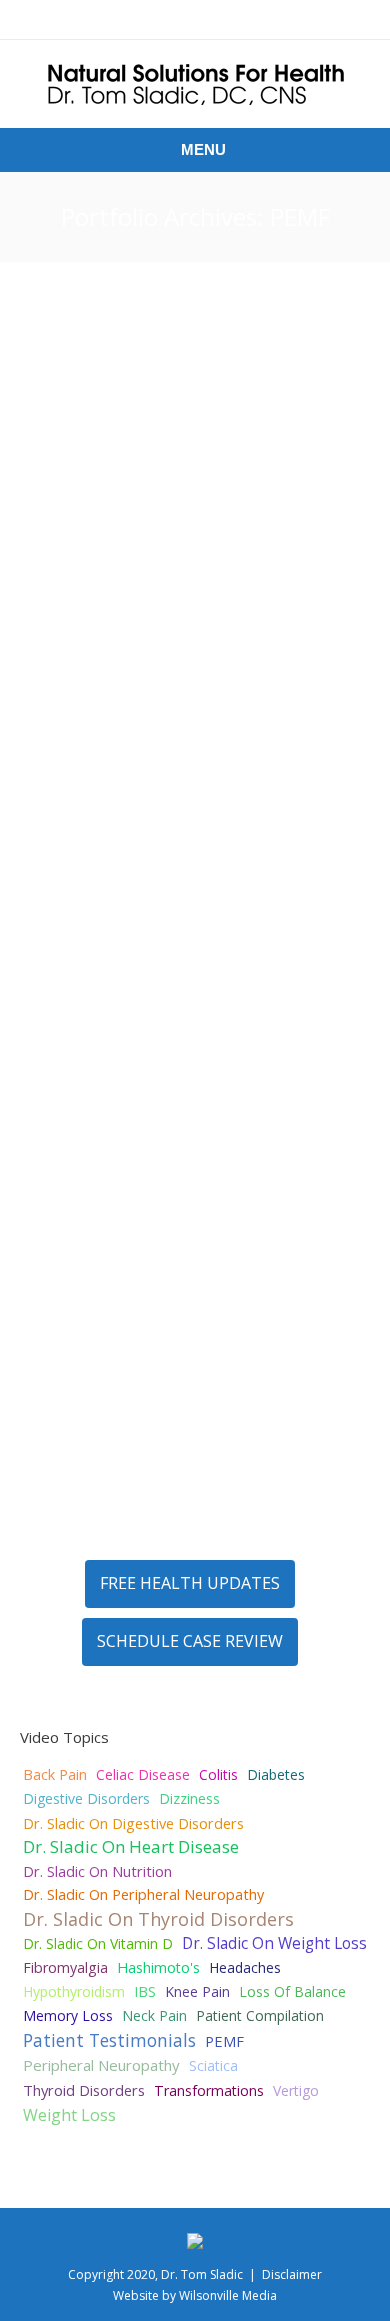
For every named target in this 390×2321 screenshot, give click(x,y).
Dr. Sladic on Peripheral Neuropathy (143, 1894)
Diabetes (276, 1774)
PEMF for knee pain (137, 1446)
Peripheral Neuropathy (233, 1185)
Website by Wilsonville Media (195, 2295)
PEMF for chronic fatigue (171, 835)
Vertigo (296, 2090)
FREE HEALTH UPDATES (190, 1583)
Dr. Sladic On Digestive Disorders (133, 1823)
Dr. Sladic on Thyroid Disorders (158, 1919)
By (221, 574)
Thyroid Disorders (84, 2090)
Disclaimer (292, 2274)
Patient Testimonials (109, 2040)
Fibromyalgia (65, 1967)
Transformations (209, 2090)
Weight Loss (69, 2115)
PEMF (182, 574)
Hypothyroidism (74, 1991)
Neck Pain (154, 2015)
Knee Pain (160, 1478)
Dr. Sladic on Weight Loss (274, 1943)
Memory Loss (68, 2015)
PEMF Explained (119, 542)
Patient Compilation (260, 2015)
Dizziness (189, 1798)
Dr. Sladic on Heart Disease (131, 1847)
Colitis (218, 1774)
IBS (145, 1991)
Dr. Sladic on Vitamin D (98, 1943)
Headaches (245, 1967)
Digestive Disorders (86, 1798)
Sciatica (213, 2065)
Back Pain (55, 1774)
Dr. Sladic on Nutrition (97, 1871)
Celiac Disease (143, 1774)
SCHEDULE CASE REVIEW (190, 1641)
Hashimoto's (158, 1967)
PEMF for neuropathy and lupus (173, 1141)
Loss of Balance (292, 1991)
